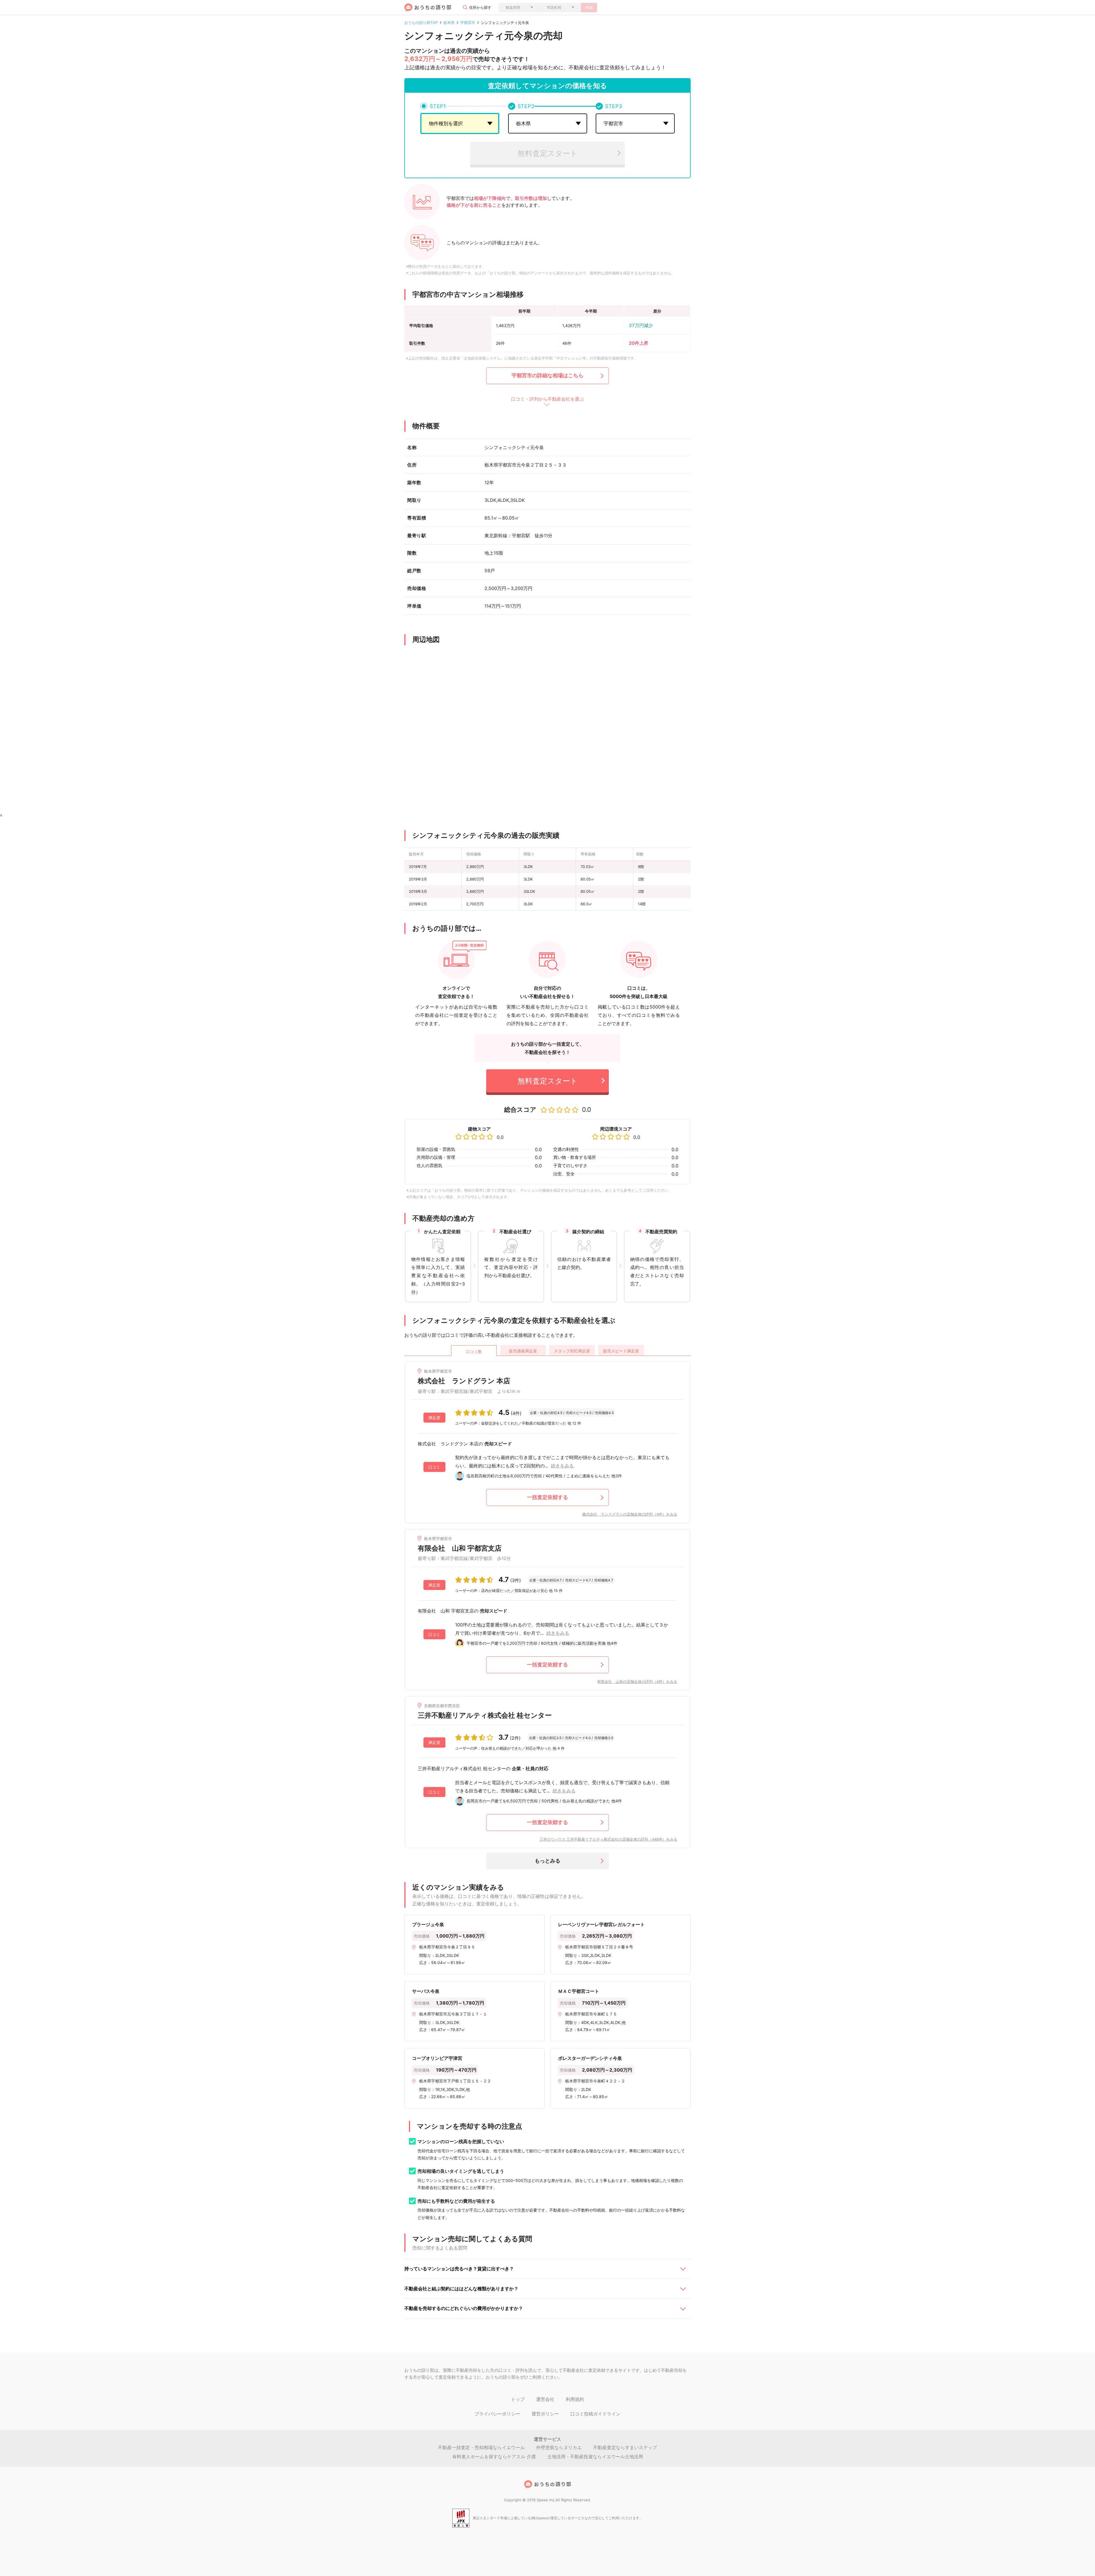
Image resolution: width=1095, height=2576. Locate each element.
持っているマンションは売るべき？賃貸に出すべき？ (459, 2269)
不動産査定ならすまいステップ (625, 2447)
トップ (518, 2399)
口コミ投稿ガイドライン (595, 2414)
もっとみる (547, 1861)
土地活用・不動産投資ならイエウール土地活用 (595, 2457)
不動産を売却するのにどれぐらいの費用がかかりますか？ (464, 2308)
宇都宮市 (468, 23)
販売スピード (621, 1351)
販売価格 (523, 1351)
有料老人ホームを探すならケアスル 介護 (494, 2457)
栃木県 (449, 23)
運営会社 (545, 2399)
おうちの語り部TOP (421, 23)
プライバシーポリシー (497, 2414)
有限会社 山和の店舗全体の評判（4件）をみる (637, 1682)
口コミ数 (474, 1351)
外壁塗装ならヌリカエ (559, 2447)
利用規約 (575, 2399)
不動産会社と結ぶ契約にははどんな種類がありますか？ (461, 2289)
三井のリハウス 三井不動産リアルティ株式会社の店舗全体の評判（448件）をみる (608, 1839)
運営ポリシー (545, 2414)
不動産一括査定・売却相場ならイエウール (481, 2447)
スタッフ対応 (572, 1351)
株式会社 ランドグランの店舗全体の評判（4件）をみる (630, 1514)
